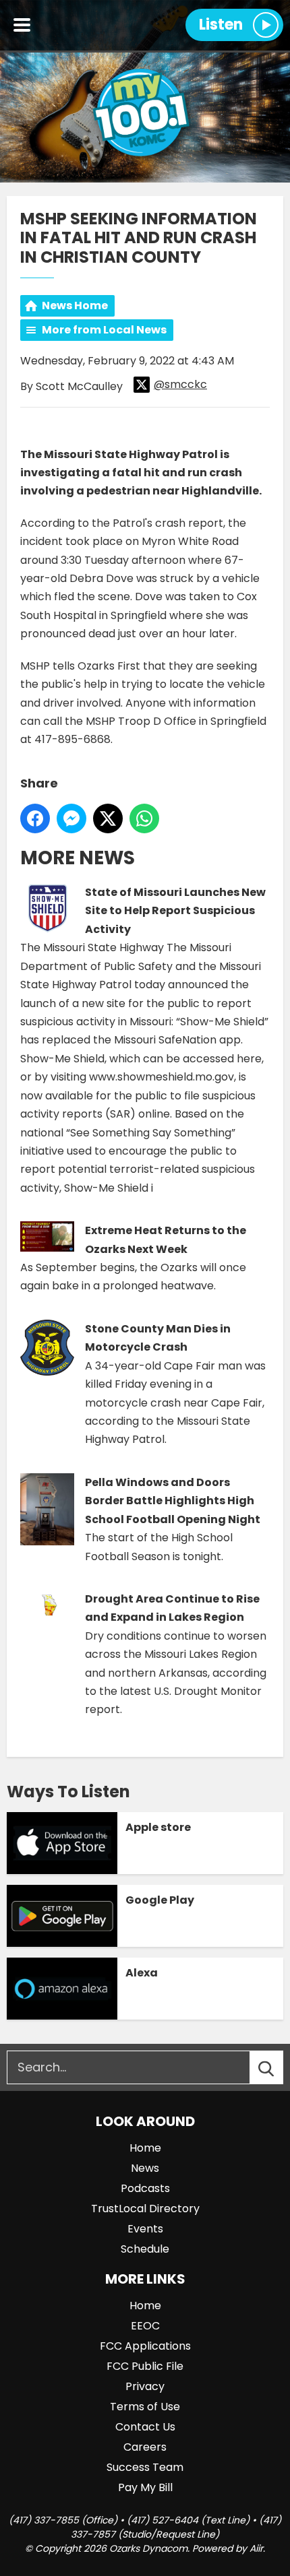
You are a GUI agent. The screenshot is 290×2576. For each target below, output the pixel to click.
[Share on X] (108, 818)
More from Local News (104, 330)
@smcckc (180, 384)
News (145, 2168)
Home (145, 2148)
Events (145, 2229)
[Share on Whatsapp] (144, 818)
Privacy (145, 2386)
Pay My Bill (145, 2487)
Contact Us (145, 2427)
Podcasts (145, 2188)
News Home (75, 305)
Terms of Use (145, 2407)
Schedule (145, 2249)
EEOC (145, 2326)
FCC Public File (145, 2366)
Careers (145, 2447)
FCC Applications (145, 2346)
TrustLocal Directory (145, 2209)
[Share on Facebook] (35, 818)
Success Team (145, 2467)
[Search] (279, 2067)
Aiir (256, 2548)
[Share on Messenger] (71, 818)
